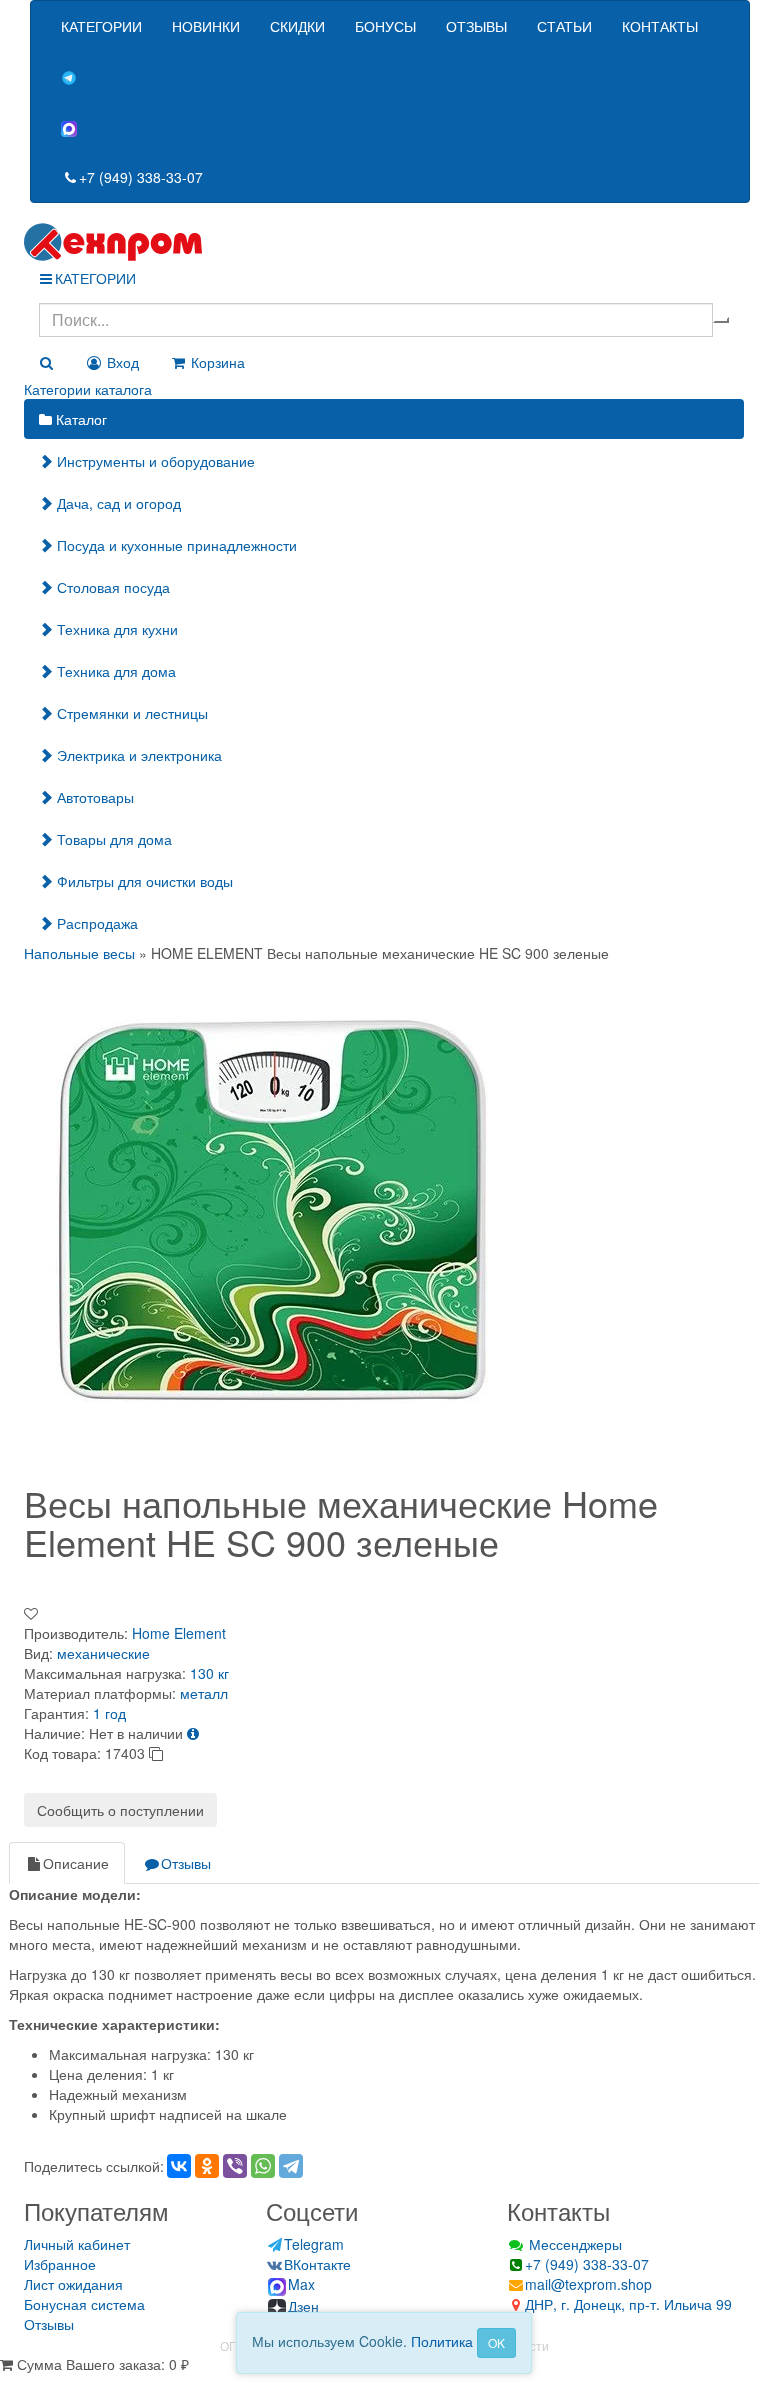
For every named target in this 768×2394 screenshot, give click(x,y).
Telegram (314, 2244)
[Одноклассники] (207, 2166)
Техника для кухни (115, 629)
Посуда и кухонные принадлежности (175, 545)
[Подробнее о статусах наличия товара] (193, 1733)
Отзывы (186, 1863)
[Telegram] (291, 2166)
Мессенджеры (573, 2244)
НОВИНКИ (206, 26)
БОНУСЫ (385, 26)
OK (496, 2342)
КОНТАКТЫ (660, 26)
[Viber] (235, 2166)
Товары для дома (112, 839)
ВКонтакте (317, 2264)
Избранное (60, 2264)
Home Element (179, 1633)
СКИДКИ (297, 26)
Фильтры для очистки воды (143, 881)
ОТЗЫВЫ (476, 26)
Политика (442, 2341)
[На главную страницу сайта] (384, 242)
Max (301, 2284)
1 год (109, 1713)
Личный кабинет (77, 2244)
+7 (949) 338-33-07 (141, 177)
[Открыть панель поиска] (46, 362)
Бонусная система (84, 2304)
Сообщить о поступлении (120, 1810)
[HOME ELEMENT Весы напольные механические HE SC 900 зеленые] (274, 1210)
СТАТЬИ (564, 26)
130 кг (209, 1673)
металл (204, 1693)
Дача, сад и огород (117, 503)
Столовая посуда (111, 587)
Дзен (303, 2306)
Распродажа (95, 923)
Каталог (79, 419)
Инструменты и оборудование (154, 461)
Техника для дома (114, 671)
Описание (76, 1863)
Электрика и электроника (137, 755)
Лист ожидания (73, 2284)
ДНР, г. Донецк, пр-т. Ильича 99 (628, 2304)
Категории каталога (88, 389)
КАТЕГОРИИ (101, 26)
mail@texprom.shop (588, 2284)
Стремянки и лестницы (130, 713)
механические (103, 1653)
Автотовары (93, 797)
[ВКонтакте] (179, 2166)
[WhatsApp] (263, 2166)
